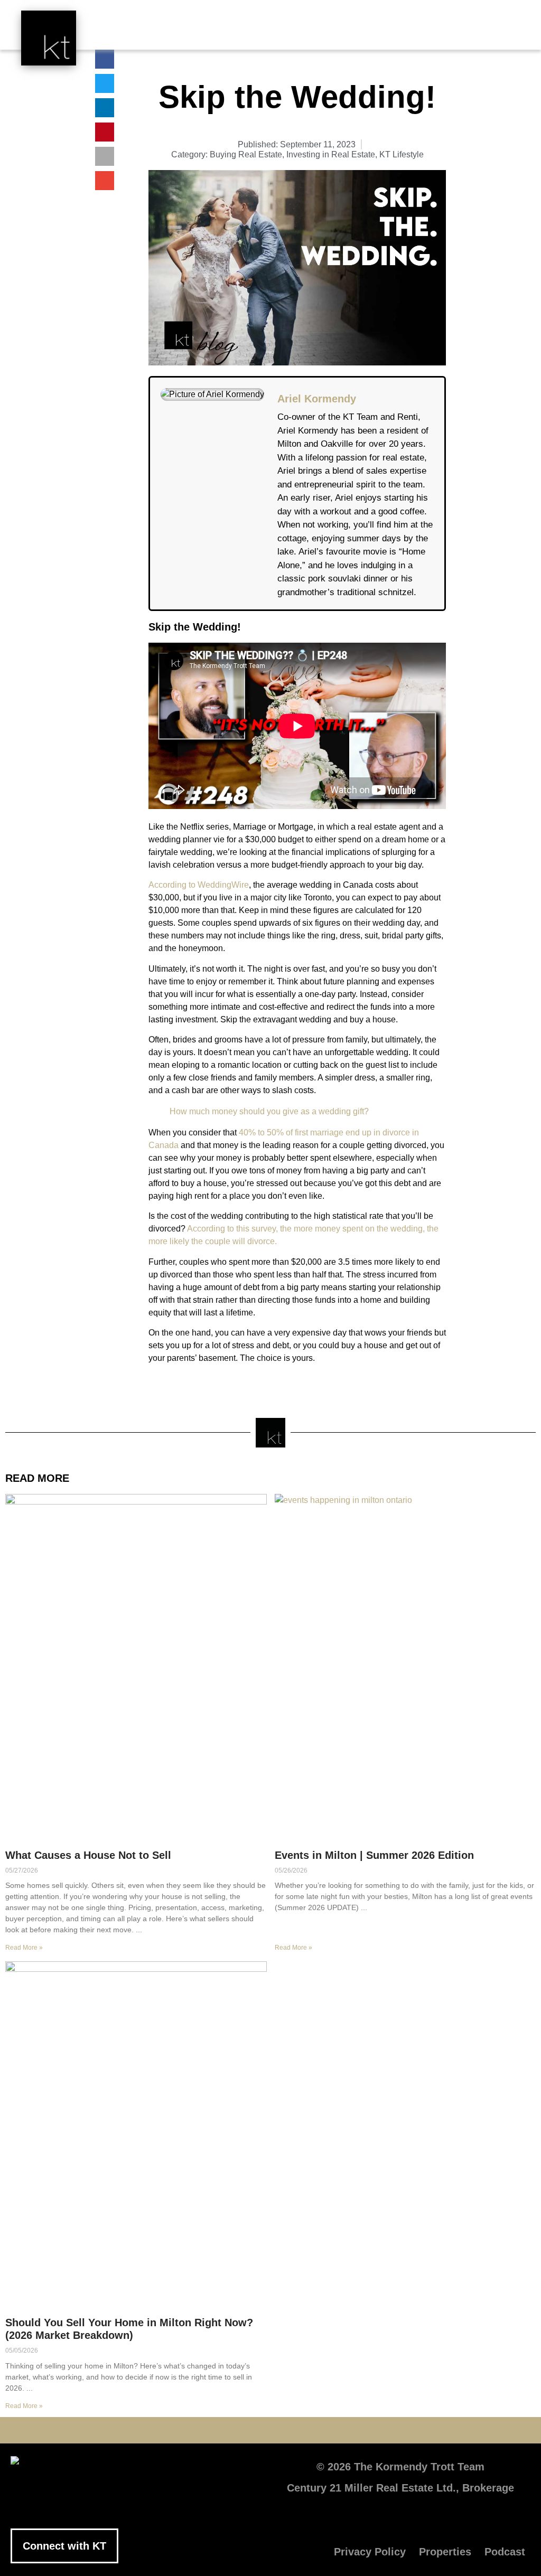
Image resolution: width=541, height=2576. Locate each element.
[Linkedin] (270, 2430)
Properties (445, 2552)
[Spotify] (366, 2430)
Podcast (505, 2552)
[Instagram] (302, 2430)
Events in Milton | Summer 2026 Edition (374, 1855)
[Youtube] (239, 2430)
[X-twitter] (207, 2430)
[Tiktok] (334, 2430)
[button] (314, 33)
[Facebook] (175, 2430)
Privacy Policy (370, 2552)
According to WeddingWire (199, 885)
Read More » (24, 1948)
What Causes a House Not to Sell (88, 1855)
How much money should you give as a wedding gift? (269, 1111)
